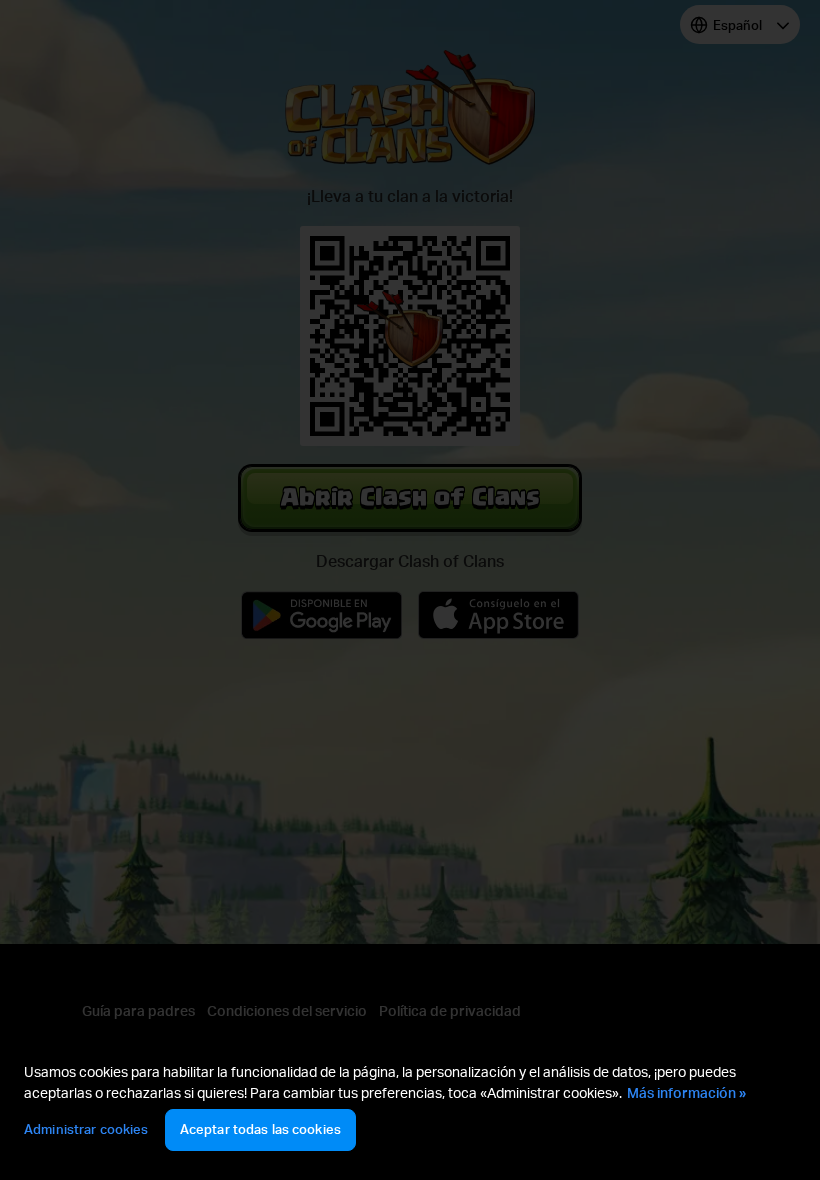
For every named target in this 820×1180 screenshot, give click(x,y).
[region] (410, 1109)
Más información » (686, 1092)
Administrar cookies (86, 1129)
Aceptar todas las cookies (260, 1129)
